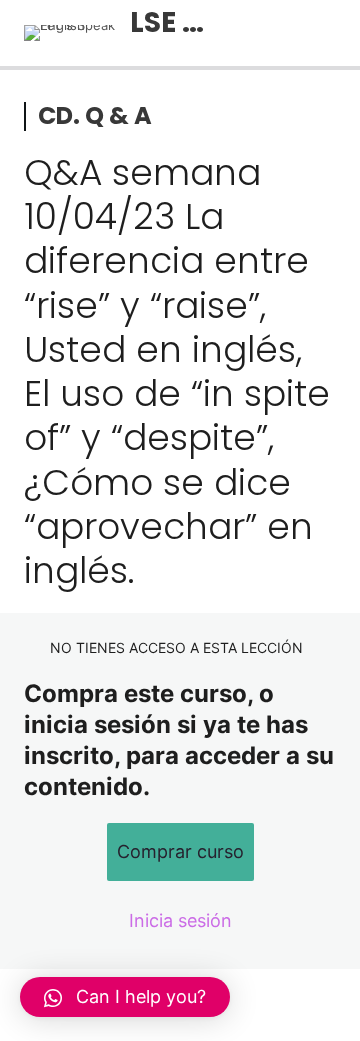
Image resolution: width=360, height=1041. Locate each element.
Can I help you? (141, 996)
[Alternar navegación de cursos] (324, 33)
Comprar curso (180, 851)
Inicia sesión (180, 920)
